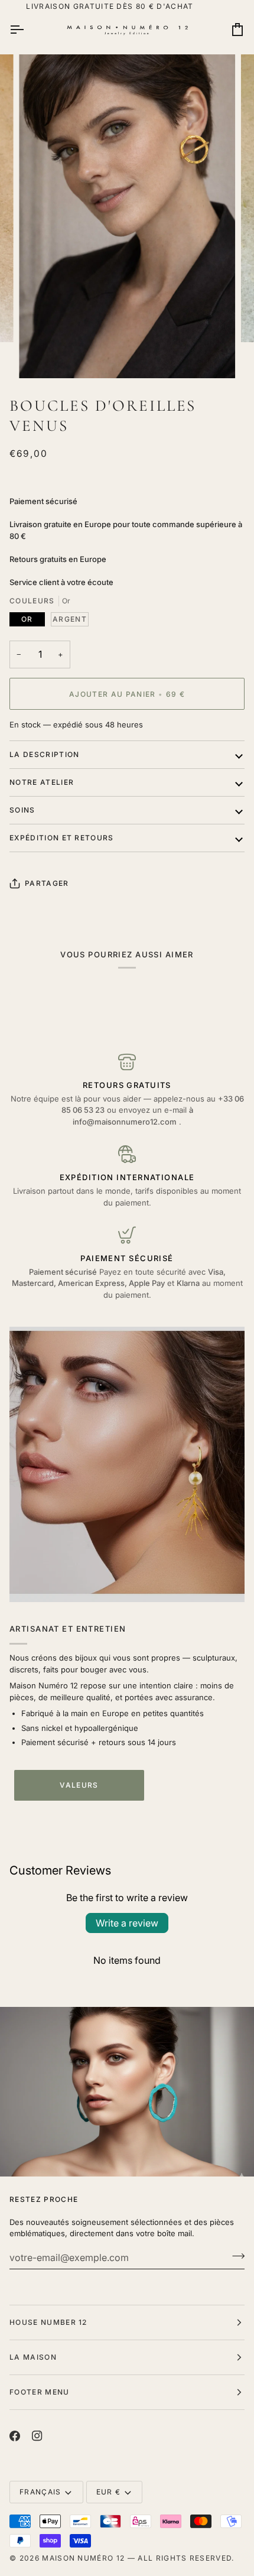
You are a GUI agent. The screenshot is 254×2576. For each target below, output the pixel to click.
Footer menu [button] (40, 2392)
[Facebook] (15, 2436)
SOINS (22, 810)
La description (44, 754)
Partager (47, 883)
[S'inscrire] (235, 2256)
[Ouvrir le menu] (27, 30)
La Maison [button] (33, 2357)
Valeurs (79, 1785)
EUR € (109, 2492)
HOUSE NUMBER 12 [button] (48, 2322)
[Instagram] (37, 2436)
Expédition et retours (62, 838)
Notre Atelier (42, 782)
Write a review (127, 1923)
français (40, 2492)
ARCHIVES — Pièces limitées (127, 6)
